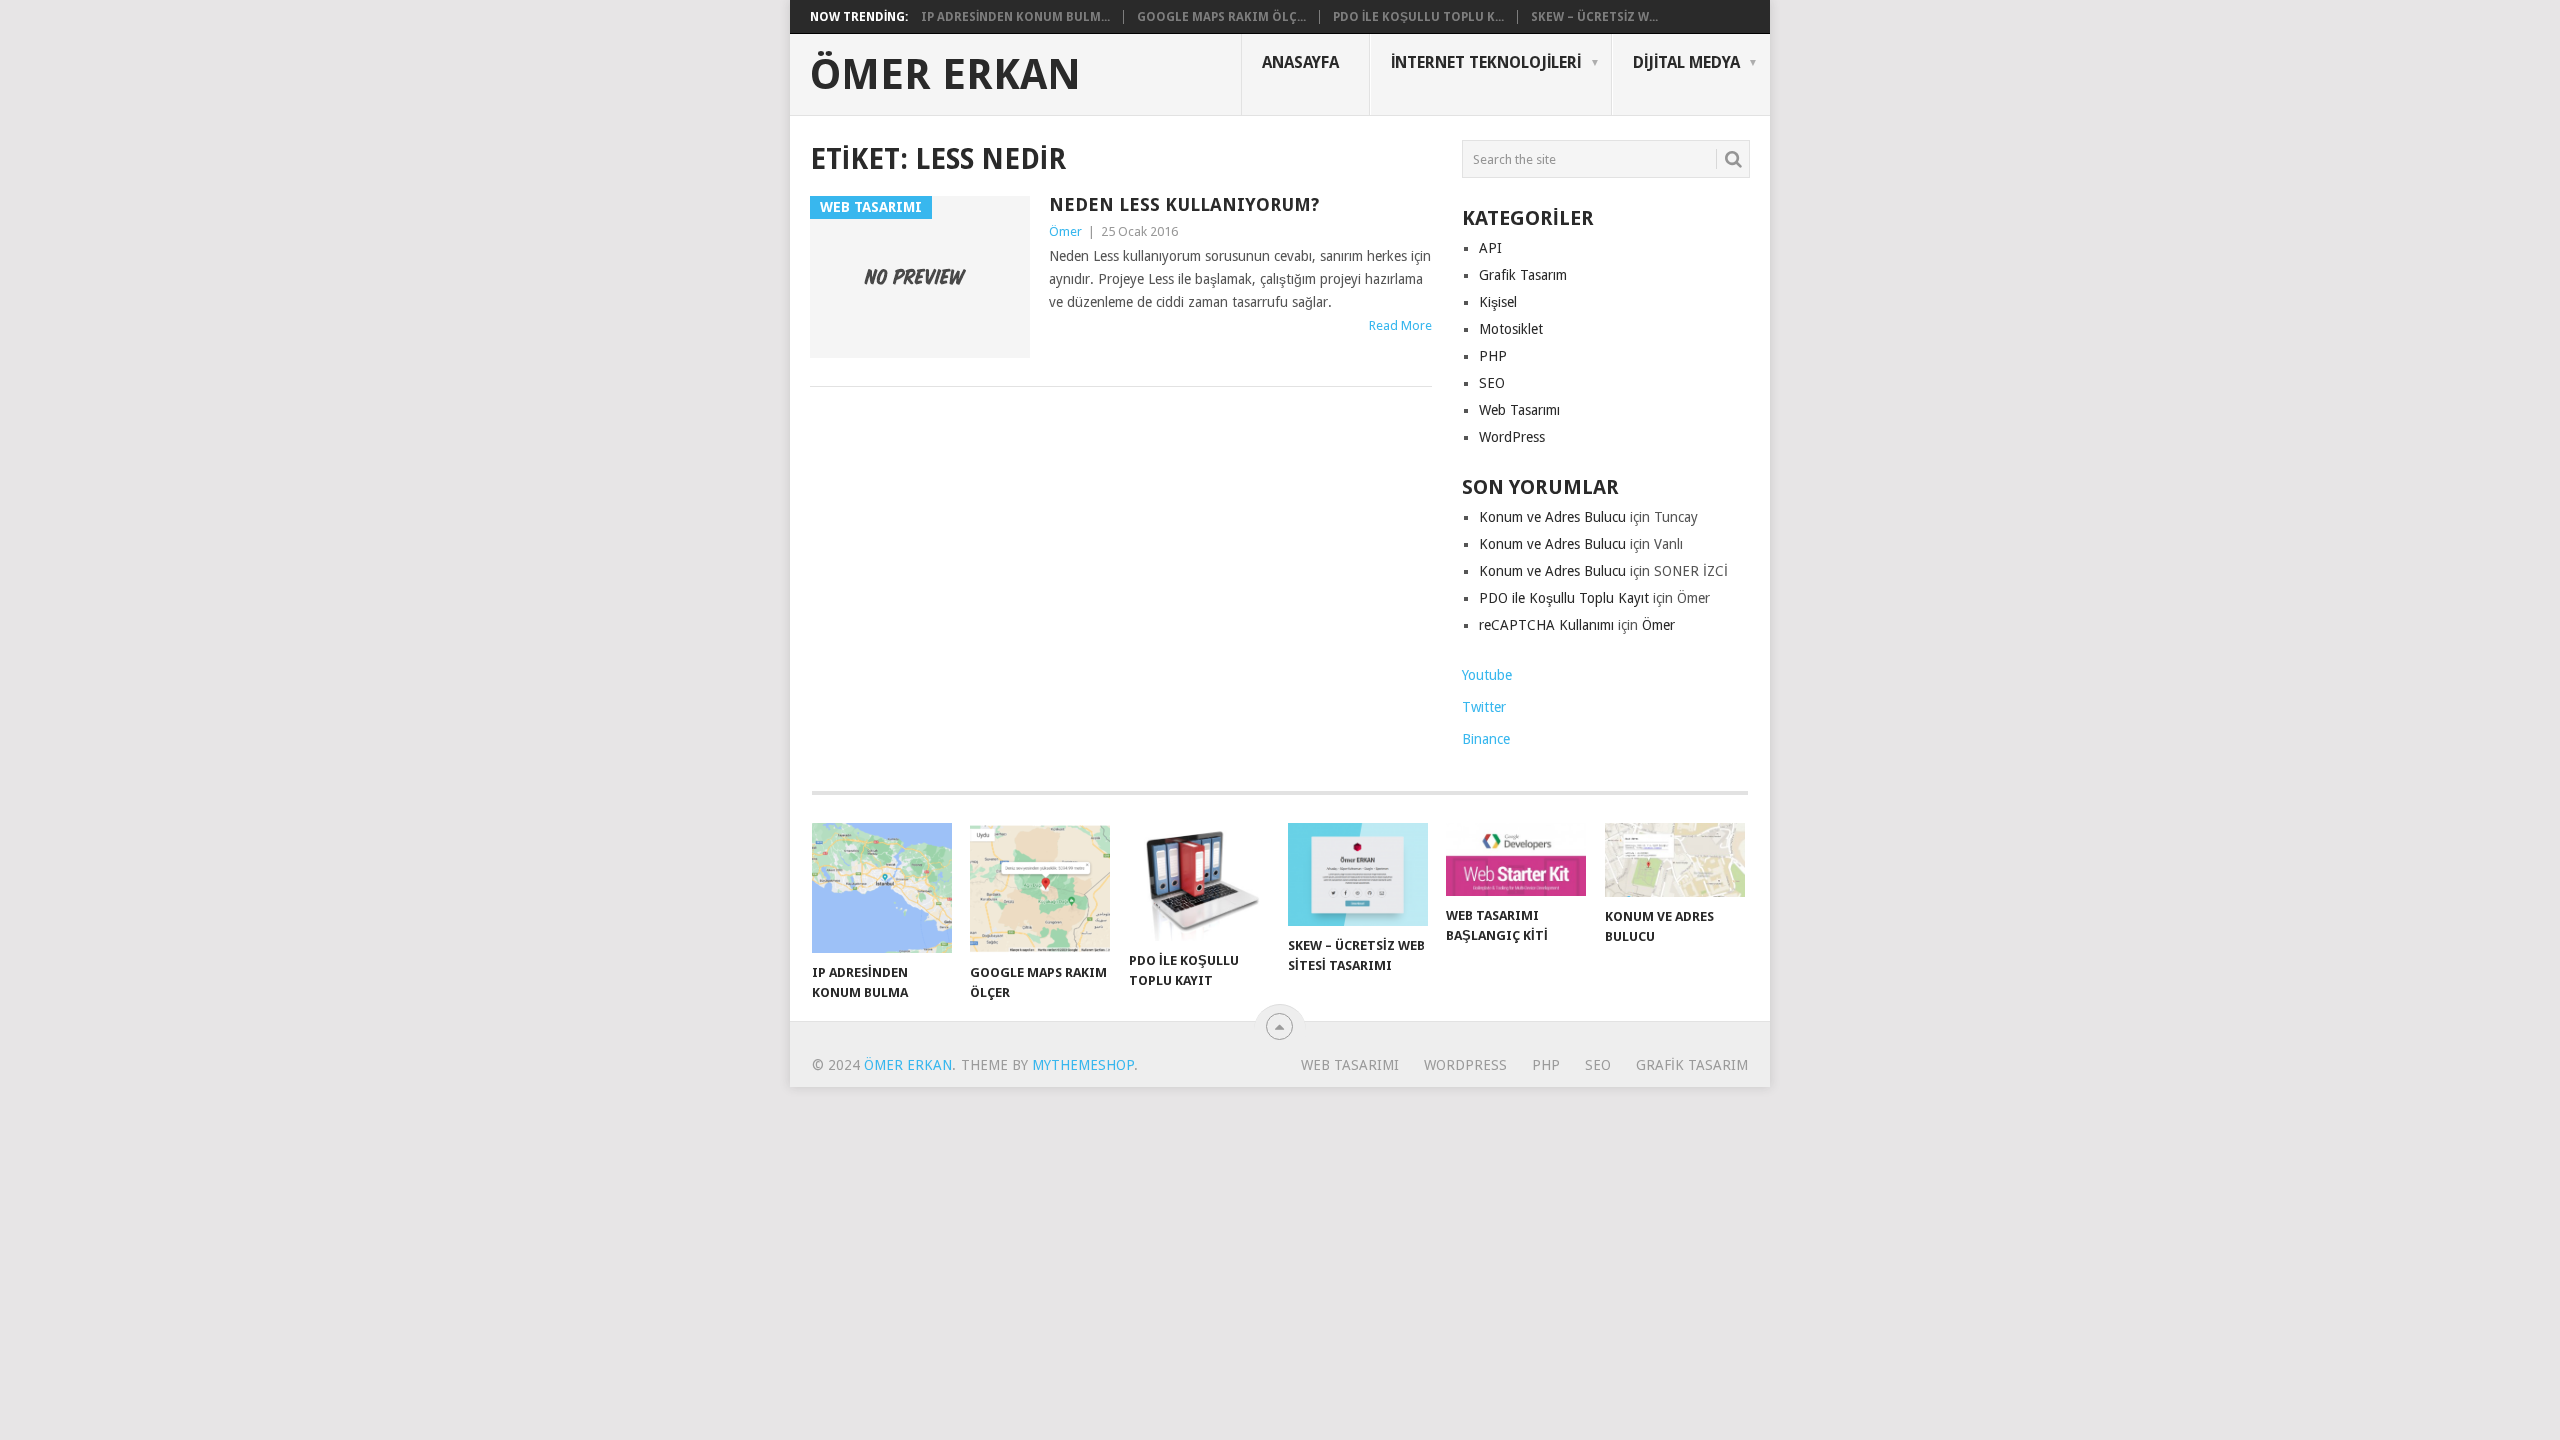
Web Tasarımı (1519, 410)
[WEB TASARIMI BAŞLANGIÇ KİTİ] (1516, 859)
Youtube (1487, 675)
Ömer (1065, 231)
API (1490, 248)
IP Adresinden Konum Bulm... (1015, 17)
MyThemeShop (1083, 1065)
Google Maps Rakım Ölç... (1221, 17)
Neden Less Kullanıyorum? (1184, 204)
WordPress (1512, 437)
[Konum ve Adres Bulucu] (1675, 860)
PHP (1493, 356)
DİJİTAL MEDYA (1686, 62)
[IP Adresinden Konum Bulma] (882, 888)
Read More (1400, 325)
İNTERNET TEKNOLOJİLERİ (1486, 62)
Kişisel (1498, 302)
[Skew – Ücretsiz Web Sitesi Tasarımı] (1358, 874)
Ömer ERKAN (945, 75)
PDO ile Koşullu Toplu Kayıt (1564, 598)
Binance (1486, 739)
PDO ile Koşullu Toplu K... (1418, 17)
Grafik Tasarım (1523, 275)
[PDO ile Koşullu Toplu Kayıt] (1199, 882)
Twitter (1484, 707)
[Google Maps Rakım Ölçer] (1040, 888)
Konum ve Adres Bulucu (1552, 517)
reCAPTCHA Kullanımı (1546, 625)
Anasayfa (1300, 62)
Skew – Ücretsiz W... (1594, 17)
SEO (1492, 383)
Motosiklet (1511, 329)
